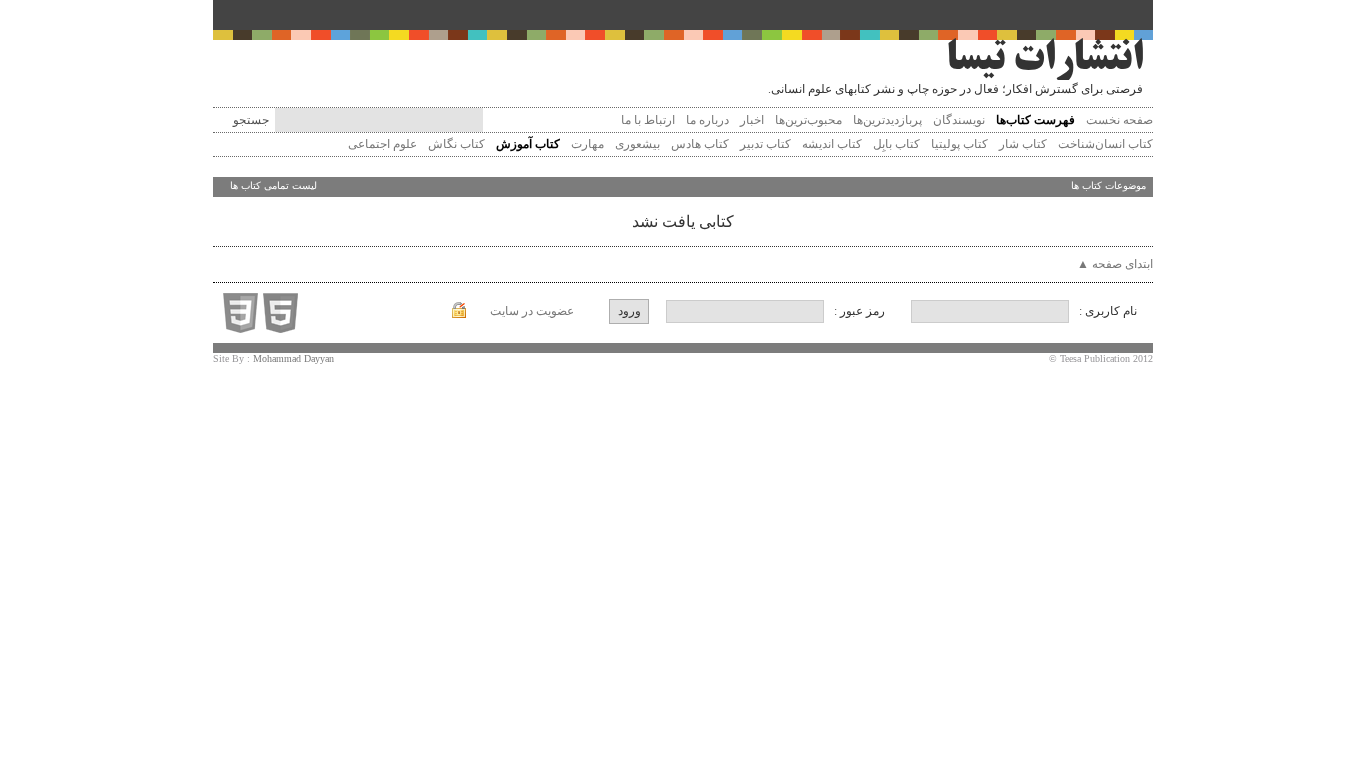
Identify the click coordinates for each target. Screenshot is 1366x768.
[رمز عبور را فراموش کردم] (459, 314)
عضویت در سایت (532, 311)
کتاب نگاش (455, 144)
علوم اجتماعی (381, 144)
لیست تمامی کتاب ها (273, 185)
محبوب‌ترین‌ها (808, 120)
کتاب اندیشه (830, 144)
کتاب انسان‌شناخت (1104, 144)
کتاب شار (1021, 144)
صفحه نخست (1119, 120)
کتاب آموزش (526, 144)
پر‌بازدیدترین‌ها (887, 120)
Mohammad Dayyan (293, 358)
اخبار (752, 120)
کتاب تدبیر (764, 144)
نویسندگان (959, 120)
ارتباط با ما (648, 120)
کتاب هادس (698, 144)
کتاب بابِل (895, 144)
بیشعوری (636, 144)
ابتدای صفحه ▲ (1115, 264)
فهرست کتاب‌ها (1035, 120)
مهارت (586, 144)
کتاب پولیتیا (958, 144)
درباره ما (707, 120)
